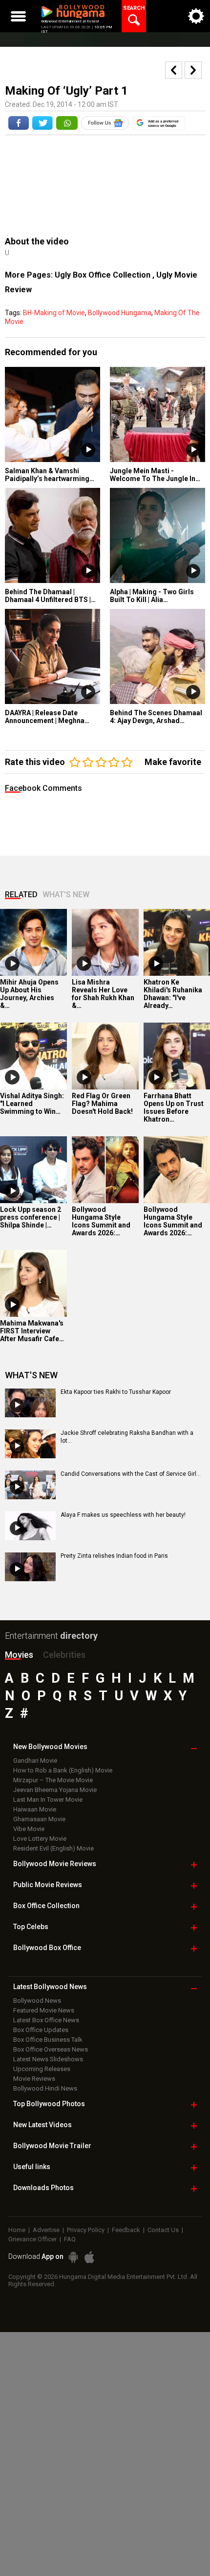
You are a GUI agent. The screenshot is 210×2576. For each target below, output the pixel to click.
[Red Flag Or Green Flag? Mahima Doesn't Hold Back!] (105, 1056)
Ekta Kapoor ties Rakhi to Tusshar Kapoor (116, 1392)
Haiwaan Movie (35, 1809)
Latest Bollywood (50, 1987)
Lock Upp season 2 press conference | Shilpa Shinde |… (31, 1217)
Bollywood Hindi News (45, 2088)
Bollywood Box (47, 1948)
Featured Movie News (44, 2010)
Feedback (126, 2230)
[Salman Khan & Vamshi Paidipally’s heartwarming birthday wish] (52, 414)
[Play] (12, 964)
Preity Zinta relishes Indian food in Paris (114, 1556)
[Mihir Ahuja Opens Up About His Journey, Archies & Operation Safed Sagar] (33, 942)
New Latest (42, 2125)
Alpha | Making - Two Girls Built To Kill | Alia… (152, 596)
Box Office (46, 1906)
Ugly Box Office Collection (104, 275)
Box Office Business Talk (48, 2040)
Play (88, 450)
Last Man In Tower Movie (48, 1800)
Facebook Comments (43, 788)
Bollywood (52, 2146)
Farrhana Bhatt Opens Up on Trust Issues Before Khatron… (174, 1107)
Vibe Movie (29, 1829)
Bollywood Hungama (120, 313)
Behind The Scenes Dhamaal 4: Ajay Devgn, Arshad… (156, 717)
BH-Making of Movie (54, 313)
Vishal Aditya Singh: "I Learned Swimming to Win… (32, 1104)
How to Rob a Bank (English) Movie (63, 1770)
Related (21, 895)
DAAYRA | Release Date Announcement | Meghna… (47, 717)
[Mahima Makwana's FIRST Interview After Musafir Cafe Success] (33, 1283)
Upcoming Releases (42, 2069)
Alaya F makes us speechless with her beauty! (123, 1515)
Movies (19, 1655)
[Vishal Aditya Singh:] (33, 1056)
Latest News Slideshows (48, 2059)
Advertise (46, 2230)
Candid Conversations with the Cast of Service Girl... (131, 1474)
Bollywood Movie (55, 1864)
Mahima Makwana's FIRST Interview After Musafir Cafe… (32, 1331)
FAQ (70, 2239)
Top (31, 1927)
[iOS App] (89, 2257)
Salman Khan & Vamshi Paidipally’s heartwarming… (50, 475)
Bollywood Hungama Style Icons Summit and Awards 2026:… (101, 1221)
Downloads (43, 2188)
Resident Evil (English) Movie (53, 1848)
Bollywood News (37, 2001)
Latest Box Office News (46, 2020)
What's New (66, 895)
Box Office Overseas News (51, 2049)
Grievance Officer (32, 2239)
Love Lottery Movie (40, 1839)
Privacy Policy (86, 2230)
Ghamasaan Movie (39, 1819)
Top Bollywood (49, 2104)
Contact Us (163, 2230)
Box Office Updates (41, 2030)
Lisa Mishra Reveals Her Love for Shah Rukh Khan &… (103, 994)
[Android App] (73, 2257)
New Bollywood (50, 1747)
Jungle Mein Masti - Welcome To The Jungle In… (155, 475)
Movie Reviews (34, 2079)
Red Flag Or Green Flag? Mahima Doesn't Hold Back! (102, 1104)
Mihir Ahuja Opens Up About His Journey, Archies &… (29, 994)
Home (17, 2230)
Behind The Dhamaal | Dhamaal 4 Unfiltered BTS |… (50, 596)
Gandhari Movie (35, 1761)
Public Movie (48, 1885)
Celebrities (64, 1655)
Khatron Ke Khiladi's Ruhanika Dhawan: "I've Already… (173, 994)
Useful (32, 2167)
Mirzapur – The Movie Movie (53, 1780)
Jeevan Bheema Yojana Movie (55, 1790)
